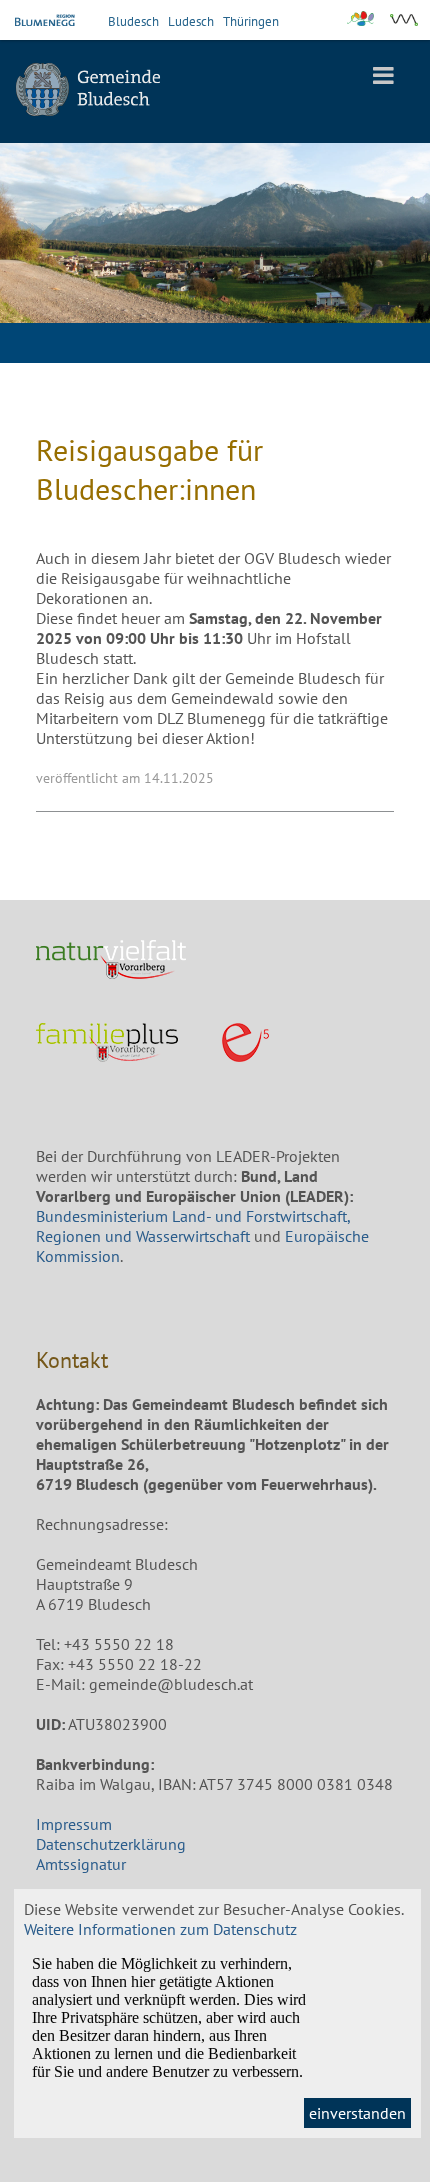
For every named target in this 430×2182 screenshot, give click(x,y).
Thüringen (251, 21)
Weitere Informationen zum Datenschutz (160, 1929)
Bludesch (133, 21)
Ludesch (191, 21)
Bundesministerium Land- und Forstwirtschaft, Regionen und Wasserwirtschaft (193, 1226)
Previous (30, 258)
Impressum (74, 1824)
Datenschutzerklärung (111, 1844)
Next (400, 258)
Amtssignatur (81, 1864)
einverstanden (357, 2113)
